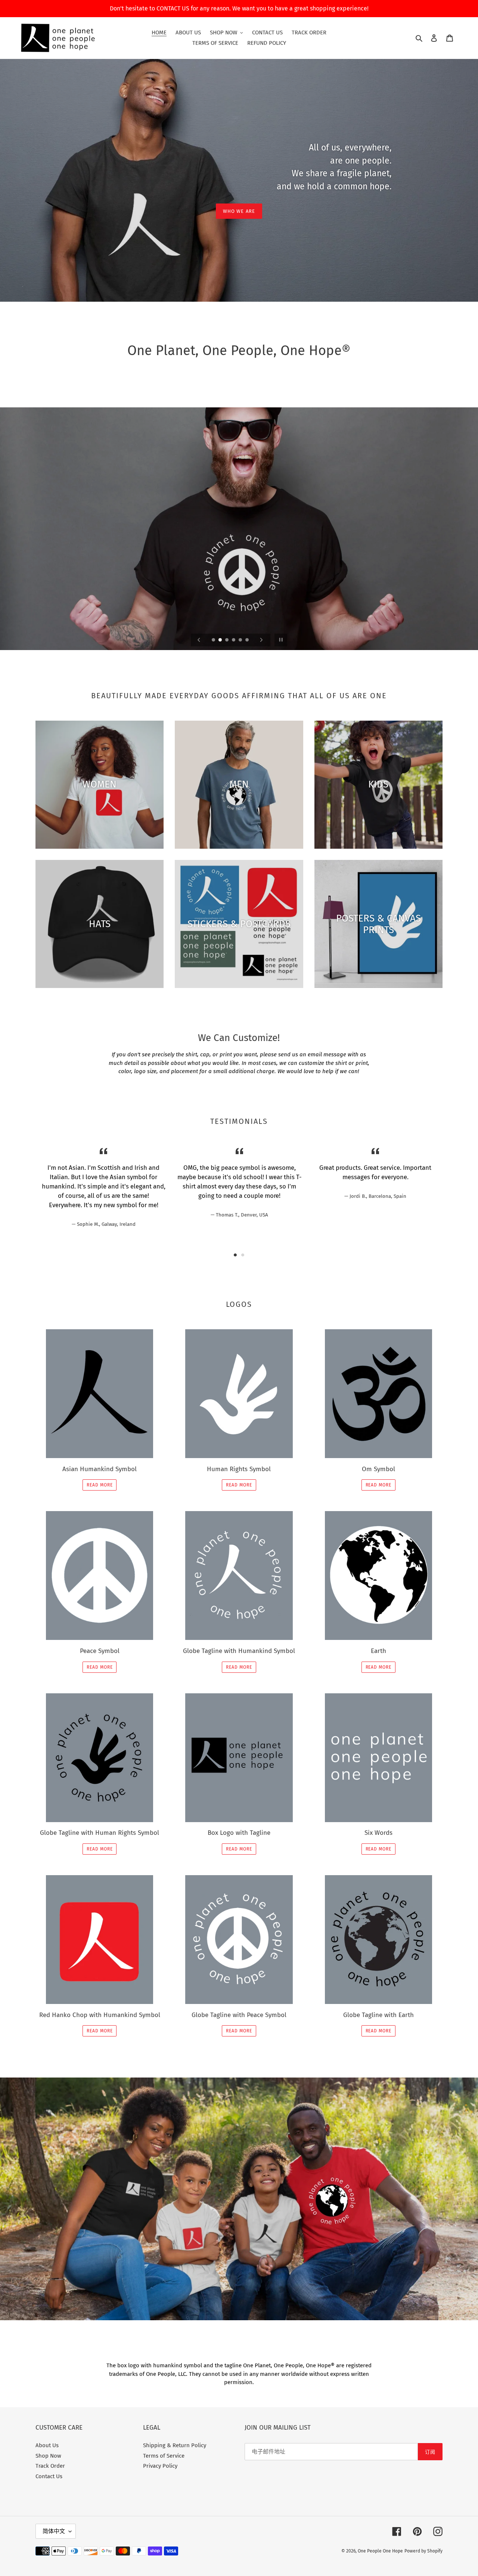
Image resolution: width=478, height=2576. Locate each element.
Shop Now (48, 2456)
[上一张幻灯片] (199, 640)
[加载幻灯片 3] (227, 640)
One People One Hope (380, 2551)
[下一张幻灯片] (261, 640)
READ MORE (379, 1667)
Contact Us (49, 2476)
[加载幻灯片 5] (241, 640)
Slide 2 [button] (243, 1255)
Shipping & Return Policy (175, 2445)
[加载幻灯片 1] (214, 640)
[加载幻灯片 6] (248, 640)
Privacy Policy (160, 2466)
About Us (47, 2445)
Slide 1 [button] (235, 1255)
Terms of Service (164, 2456)
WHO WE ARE (239, 211)
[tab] (235, 1255)
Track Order (50, 2466)
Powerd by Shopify (423, 2551)
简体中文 (54, 2531)
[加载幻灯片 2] (221, 640)
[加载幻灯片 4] (234, 640)
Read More (100, 1485)
